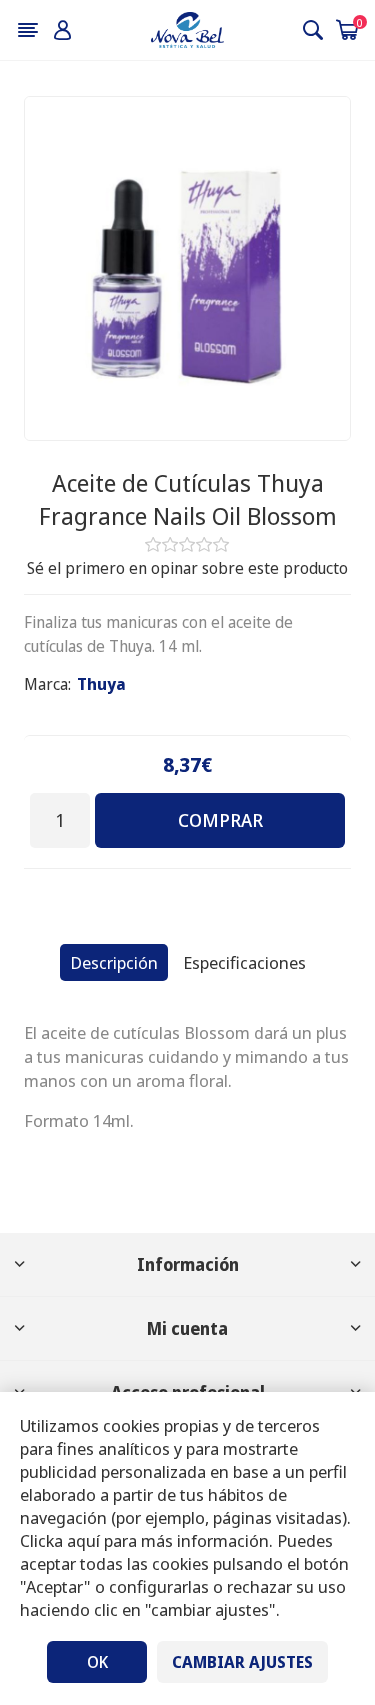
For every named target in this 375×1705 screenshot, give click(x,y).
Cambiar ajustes (242, 1662)
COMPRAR (220, 820)
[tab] (114, 962)
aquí (83, 1540)
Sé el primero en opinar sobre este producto (187, 568)
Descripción (114, 962)
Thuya (101, 684)
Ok (97, 1662)
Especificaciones (244, 962)
